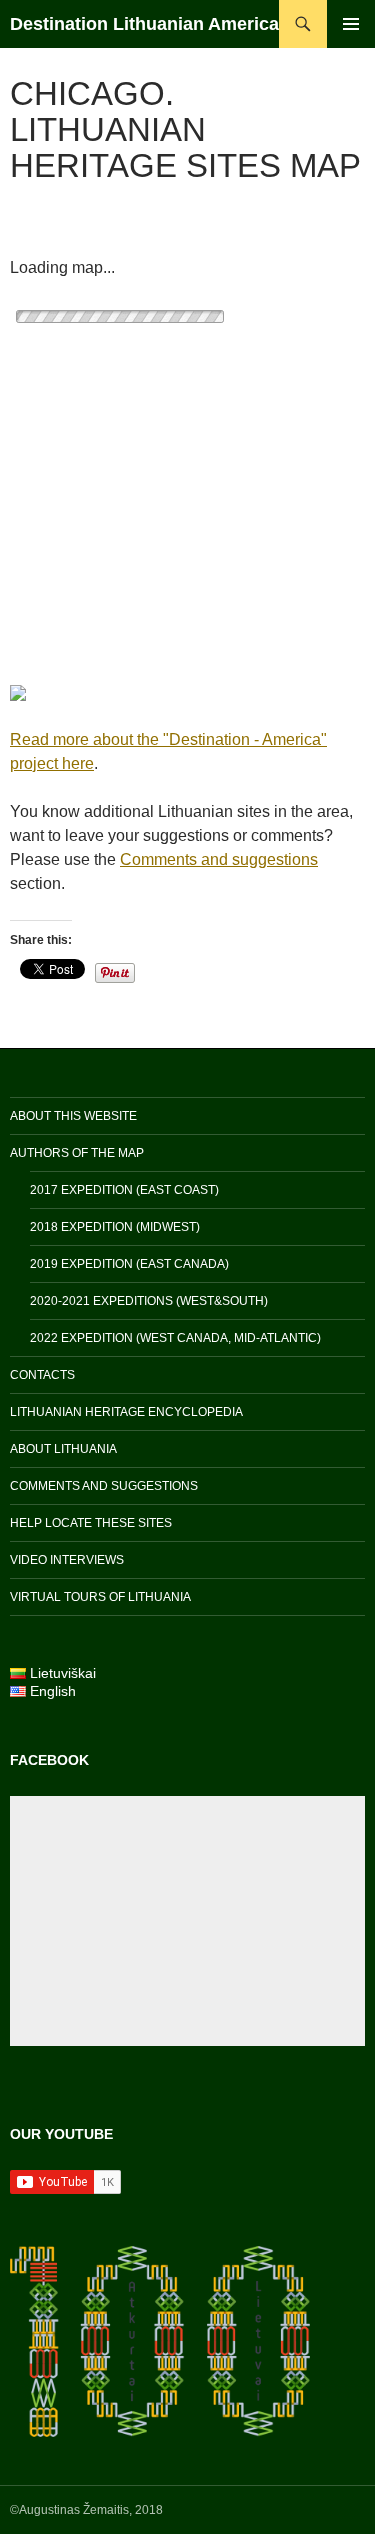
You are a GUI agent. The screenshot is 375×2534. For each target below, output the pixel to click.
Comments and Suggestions (104, 1486)
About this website (73, 1116)
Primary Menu (351, 24)
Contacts (42, 1375)
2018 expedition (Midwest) (115, 1227)
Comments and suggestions (219, 859)
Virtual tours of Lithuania (100, 1597)
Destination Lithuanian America (144, 24)
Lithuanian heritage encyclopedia (126, 1412)
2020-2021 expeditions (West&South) (149, 1301)
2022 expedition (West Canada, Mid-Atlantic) (175, 1338)
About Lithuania (63, 1449)
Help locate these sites (91, 1523)
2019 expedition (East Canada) (129, 1264)
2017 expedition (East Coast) (124, 1190)
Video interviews (67, 1560)
